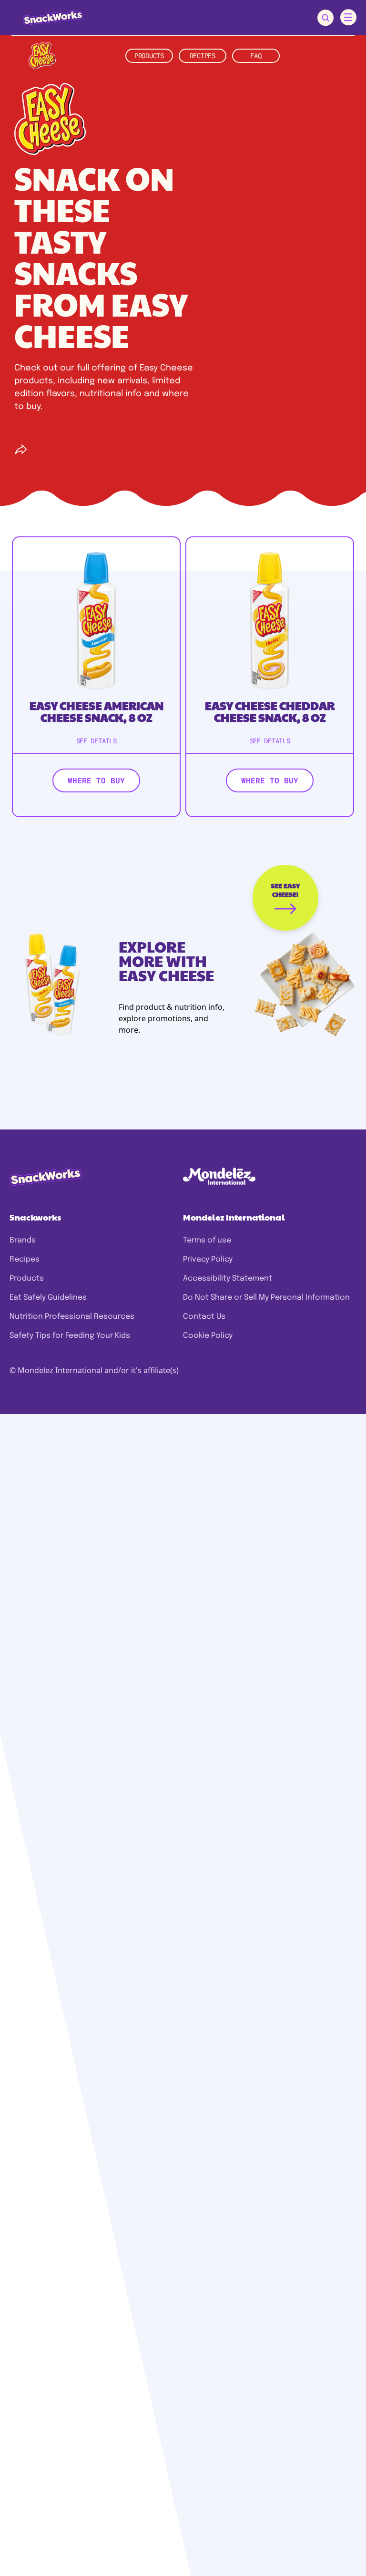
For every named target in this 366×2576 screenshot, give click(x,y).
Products (27, 1278)
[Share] (21, 450)
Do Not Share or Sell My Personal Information (266, 1298)
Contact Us (204, 1317)
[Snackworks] (46, 17)
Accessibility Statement (228, 1278)
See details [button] (97, 741)
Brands (23, 1240)
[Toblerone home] (42, 56)
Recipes (25, 1259)
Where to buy (96, 780)
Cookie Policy (208, 1336)
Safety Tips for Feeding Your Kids (70, 1336)
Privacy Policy (208, 1259)
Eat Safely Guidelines (48, 1298)
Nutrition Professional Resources (72, 1317)
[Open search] (325, 18)
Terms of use (207, 1240)
